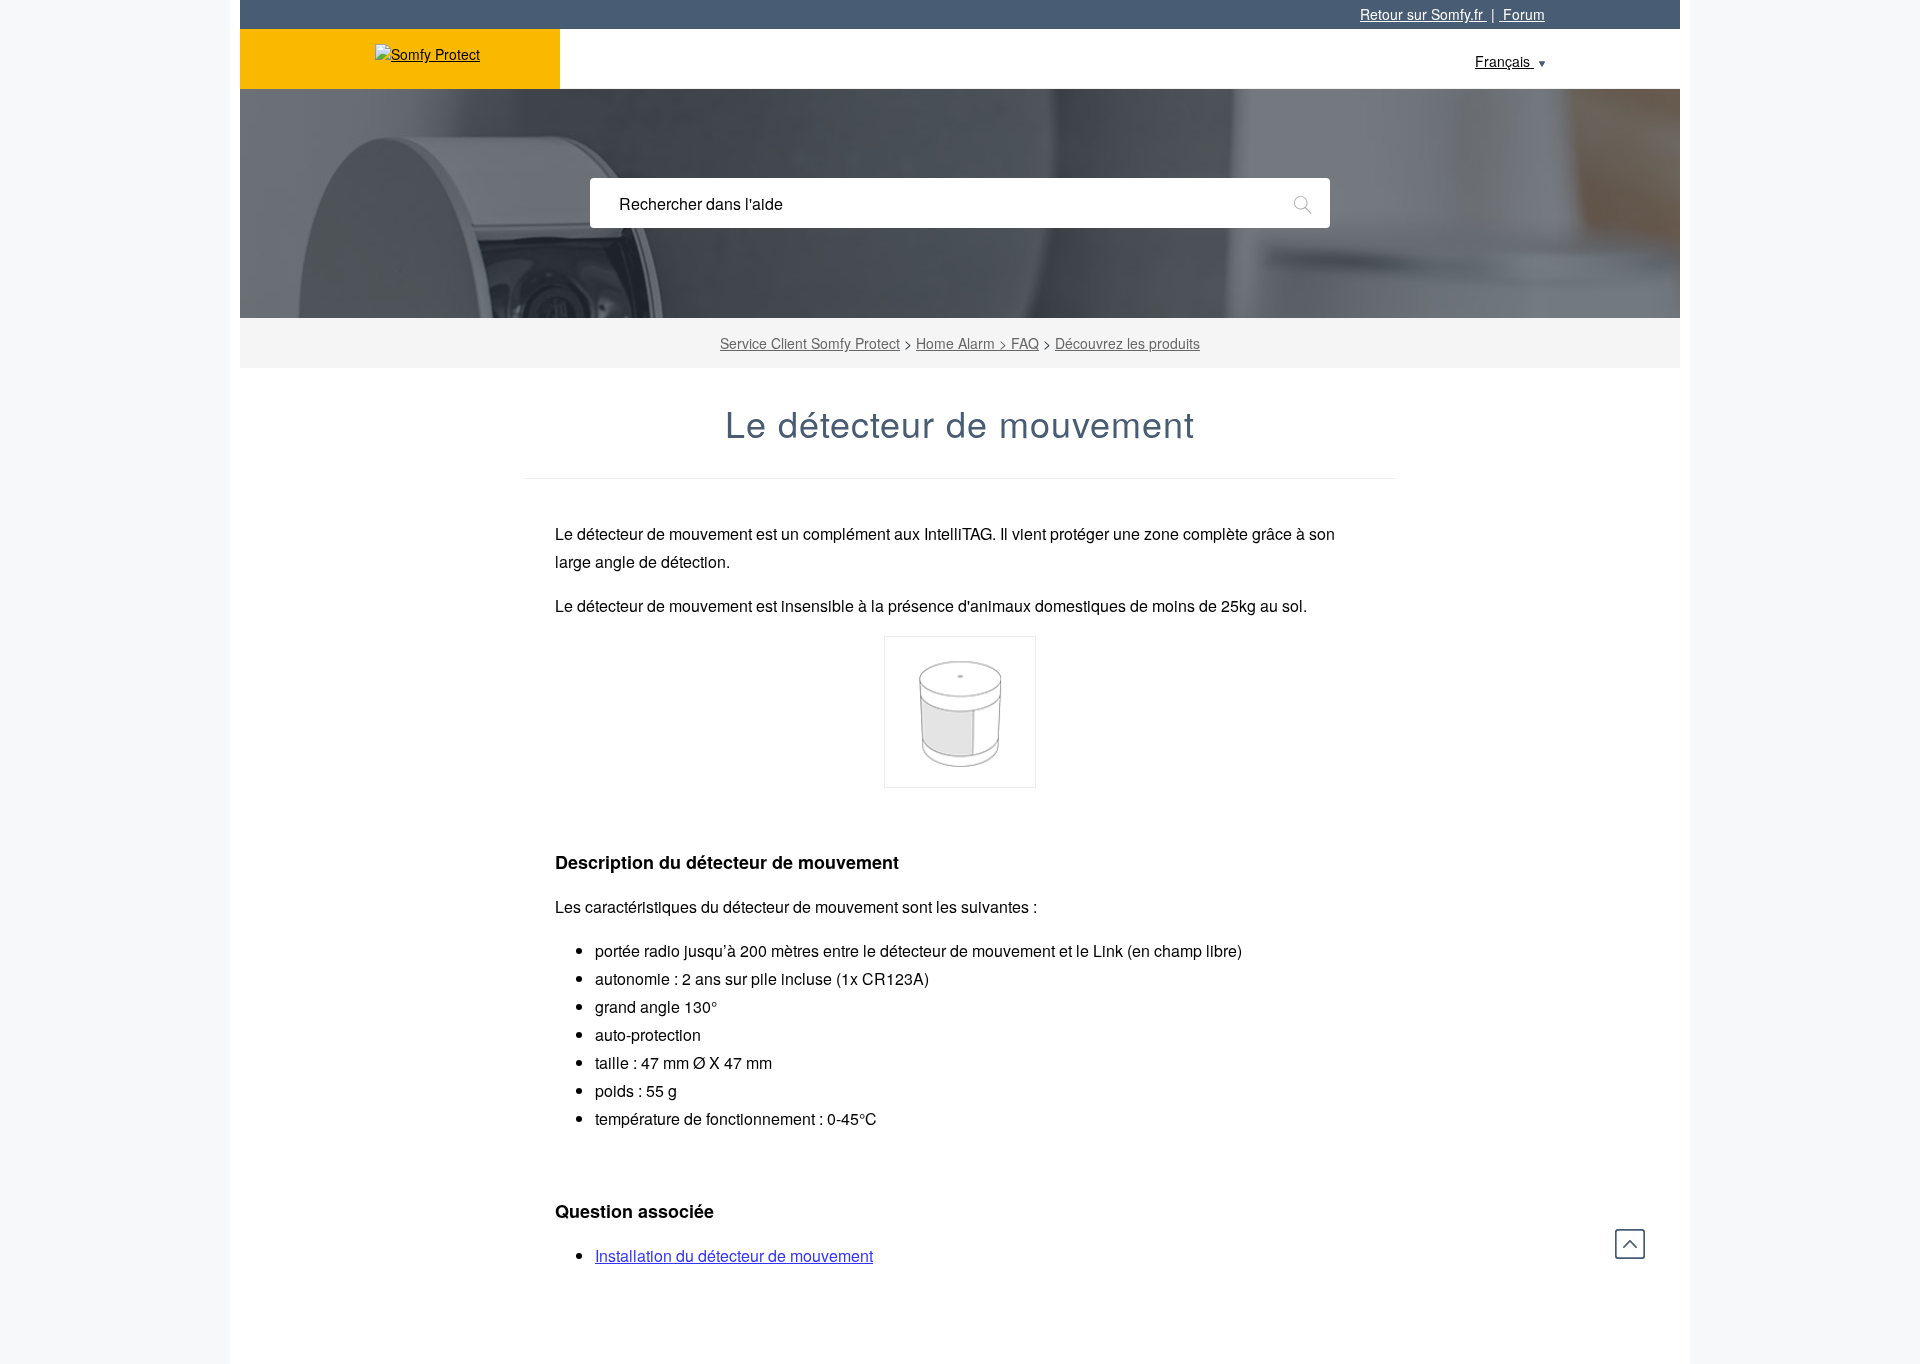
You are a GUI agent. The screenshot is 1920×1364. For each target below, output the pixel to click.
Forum (1522, 14)
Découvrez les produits (1127, 343)
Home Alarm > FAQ (977, 343)
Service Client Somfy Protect (810, 343)
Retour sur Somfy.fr (1423, 14)
